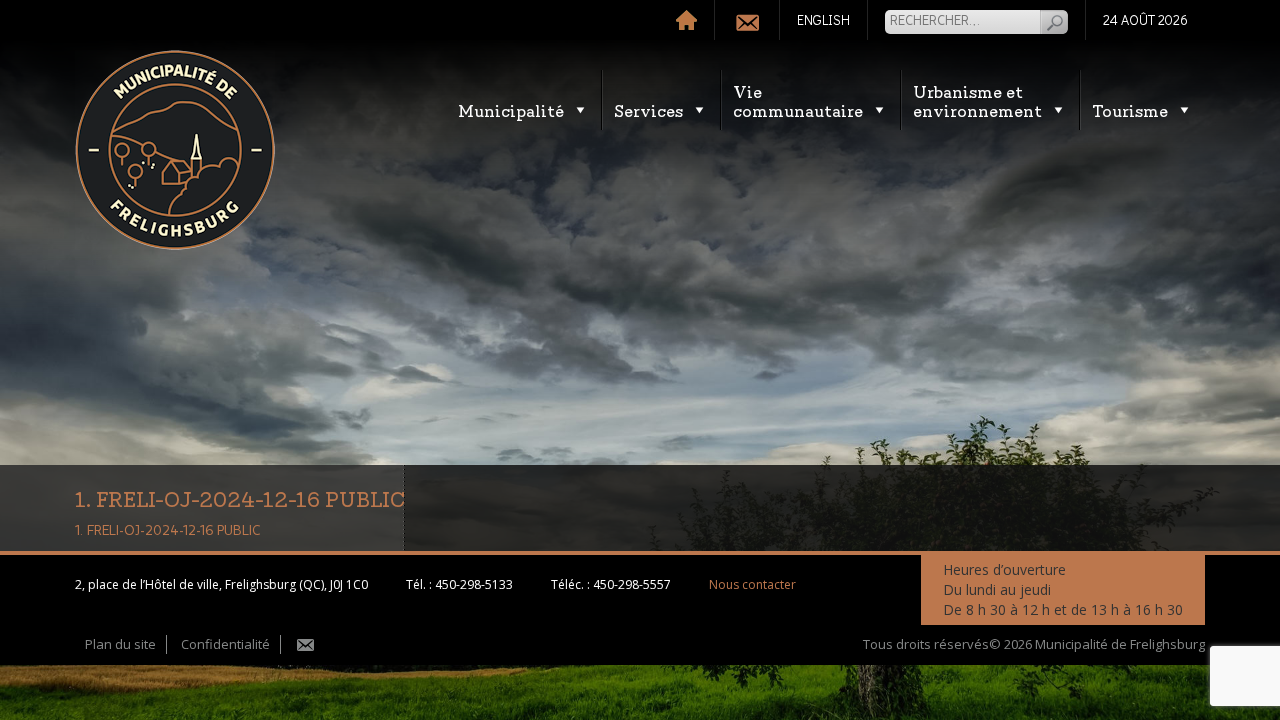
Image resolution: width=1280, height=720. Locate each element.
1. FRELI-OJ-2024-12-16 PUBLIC (167, 531)
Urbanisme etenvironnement (977, 100)
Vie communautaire (798, 100)
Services (648, 109)
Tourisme (1130, 109)
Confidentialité (225, 644)
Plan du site (120, 644)
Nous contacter (752, 584)
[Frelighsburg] (175, 150)
